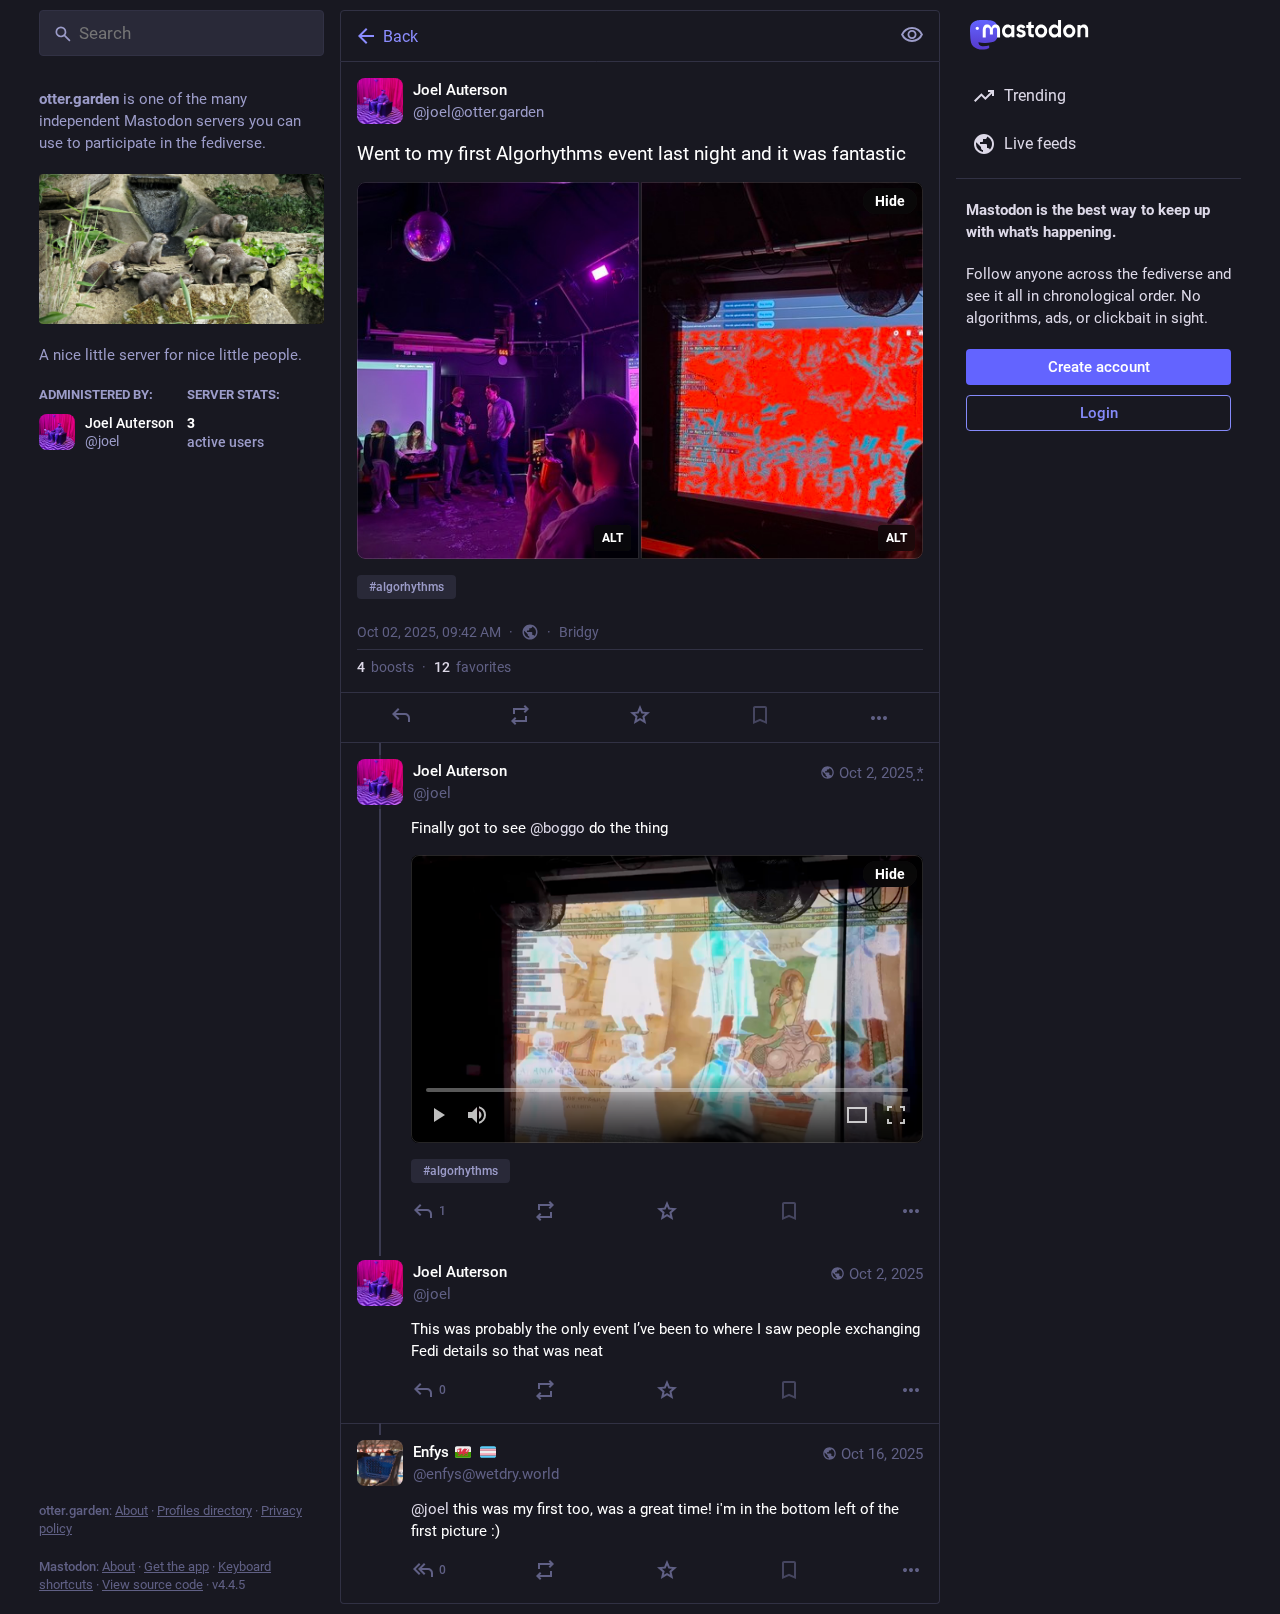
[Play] (438, 1116)
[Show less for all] (912, 35)
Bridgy (579, 632)
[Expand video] (857, 1116)
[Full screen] (896, 1116)
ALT (612, 538)
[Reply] (401, 715)
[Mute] (477, 1116)
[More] (879, 718)
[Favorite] (640, 715)
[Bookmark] (760, 715)
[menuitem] (667, 999)
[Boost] (520, 715)
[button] (667, 999)
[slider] (667, 1086)
